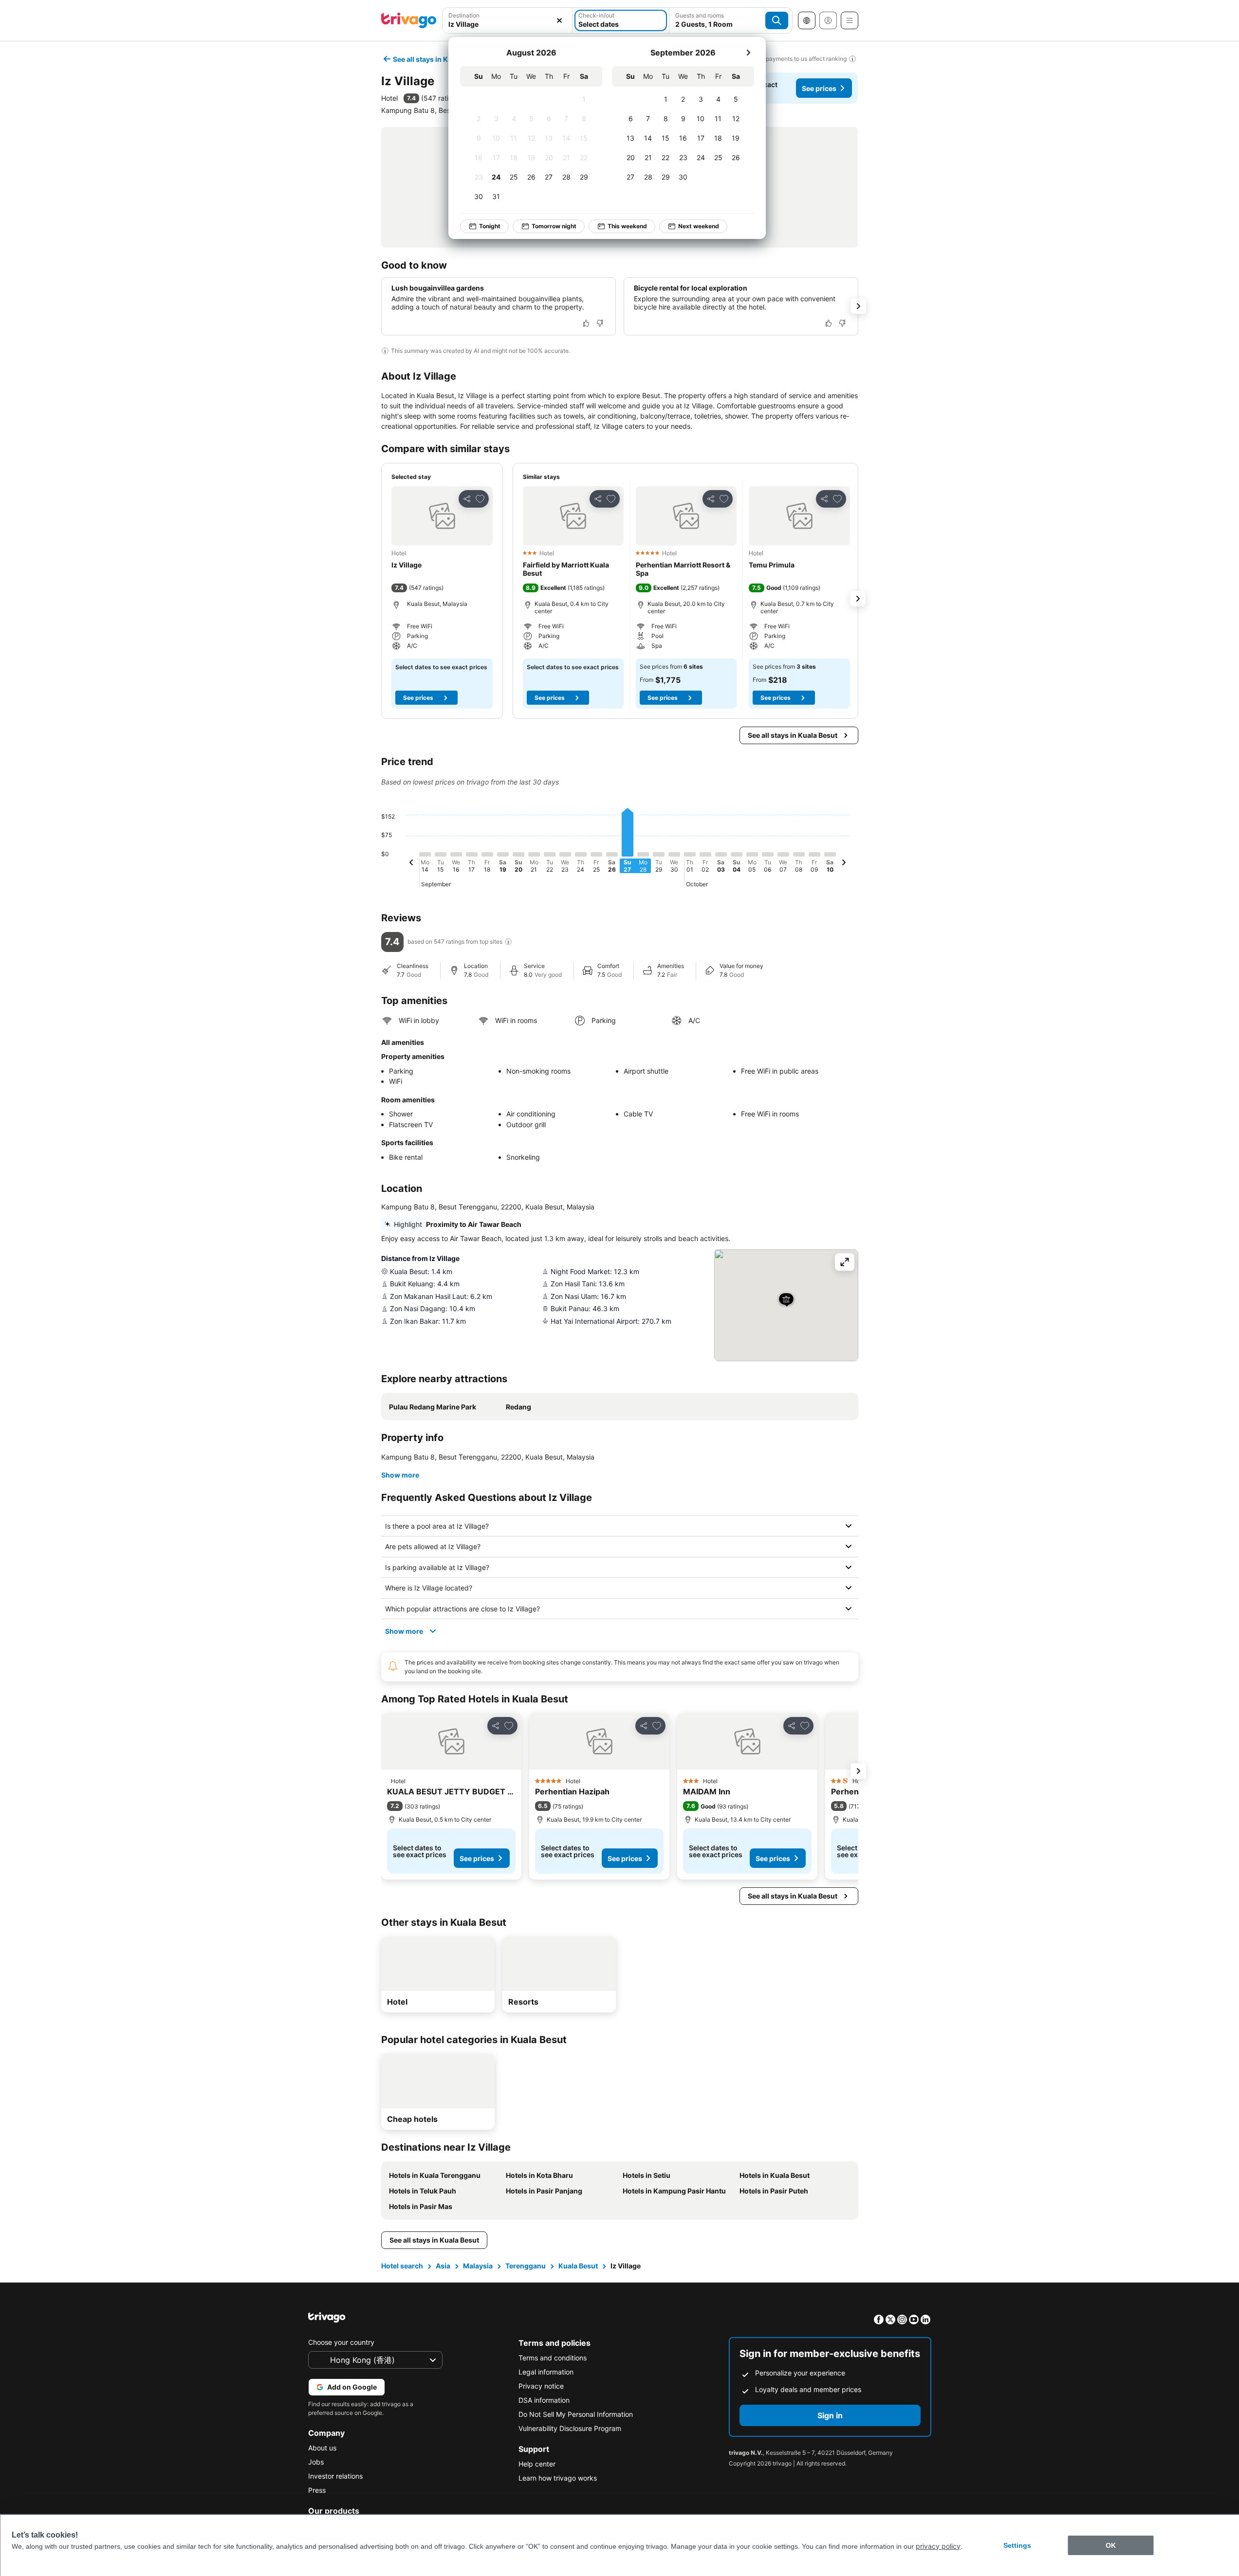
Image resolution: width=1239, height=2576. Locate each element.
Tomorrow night (554, 226)
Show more (400, 1475)
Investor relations (335, 2476)
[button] (508, 20)
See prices (819, 88)
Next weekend (699, 226)
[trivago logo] (409, 20)
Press (317, 2490)
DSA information (544, 2400)
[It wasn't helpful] (600, 323)
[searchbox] (508, 24)
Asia (443, 2266)
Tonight (490, 226)
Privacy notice (541, 2386)
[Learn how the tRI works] (508, 942)
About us (322, 2448)
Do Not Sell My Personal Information (576, 2414)
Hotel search (402, 2266)
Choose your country (341, 2342)
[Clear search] (559, 20)
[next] (748, 53)
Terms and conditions (553, 2358)
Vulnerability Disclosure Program (570, 2428)
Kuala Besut (578, 2266)
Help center (537, 2464)
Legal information (546, 2372)
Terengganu (526, 2266)
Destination (464, 15)
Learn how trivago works (558, 2478)
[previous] (411, 864)
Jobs (316, 2462)
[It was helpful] (586, 323)
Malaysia (478, 2266)
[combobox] (508, 20)
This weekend (627, 226)
